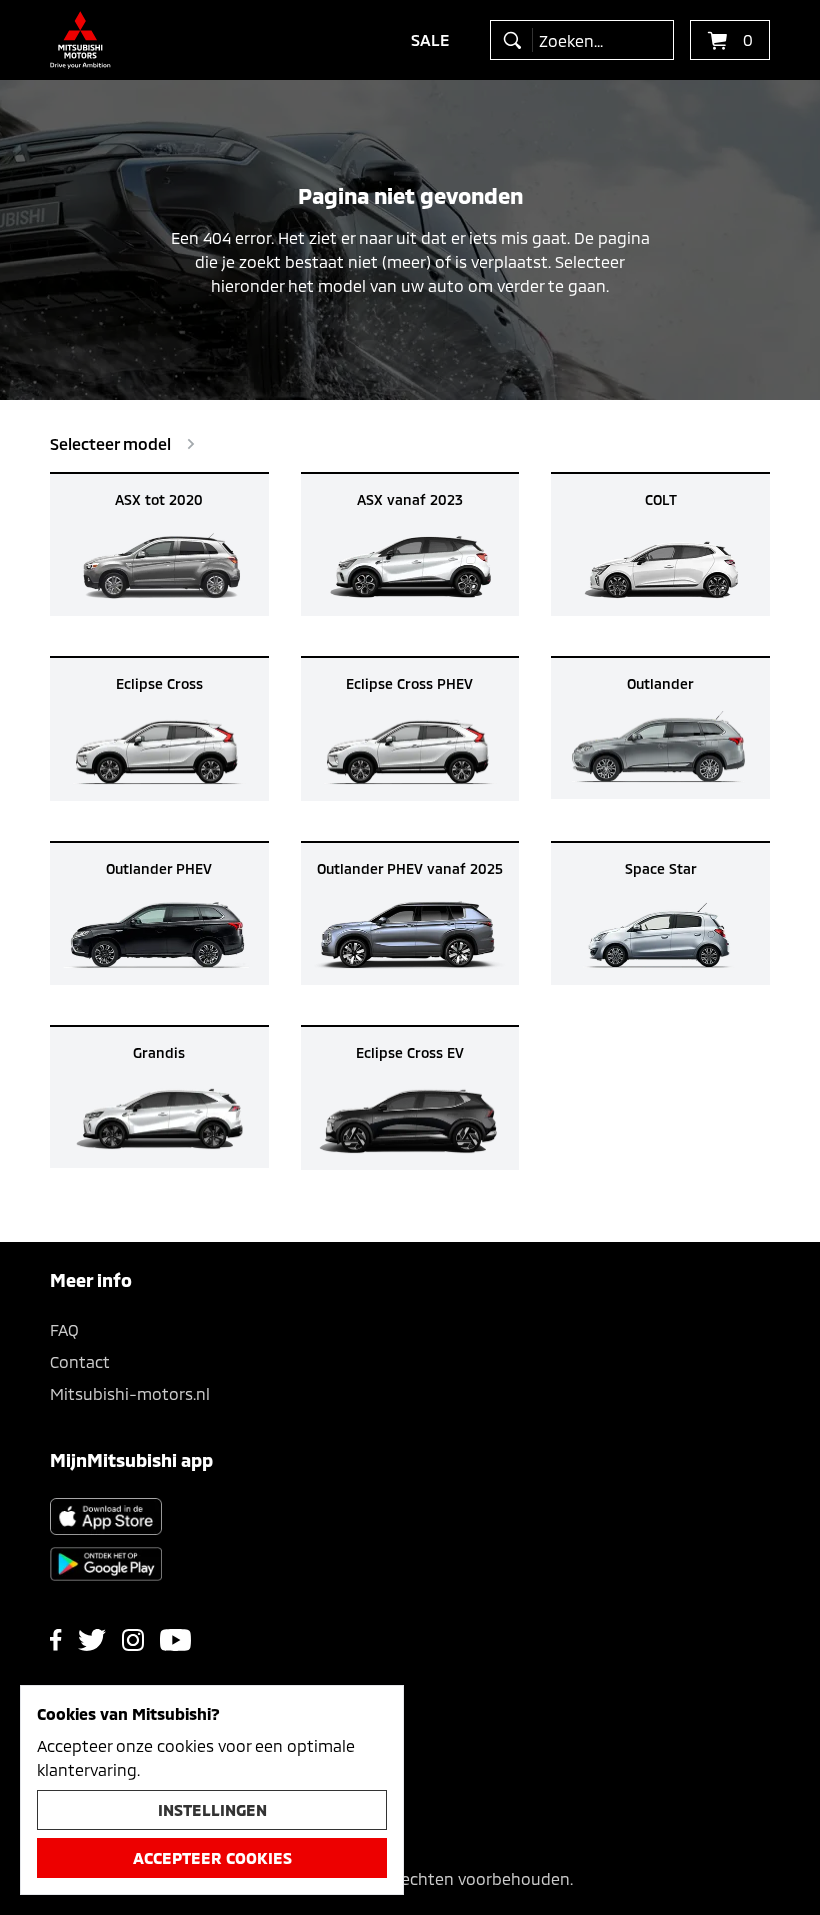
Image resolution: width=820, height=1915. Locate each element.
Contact (80, 1361)
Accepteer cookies (212, 1857)
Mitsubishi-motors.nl (130, 1393)
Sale (430, 39)
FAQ (64, 1329)
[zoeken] (516, 40)
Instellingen (212, 1809)
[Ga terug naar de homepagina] (80, 40)
